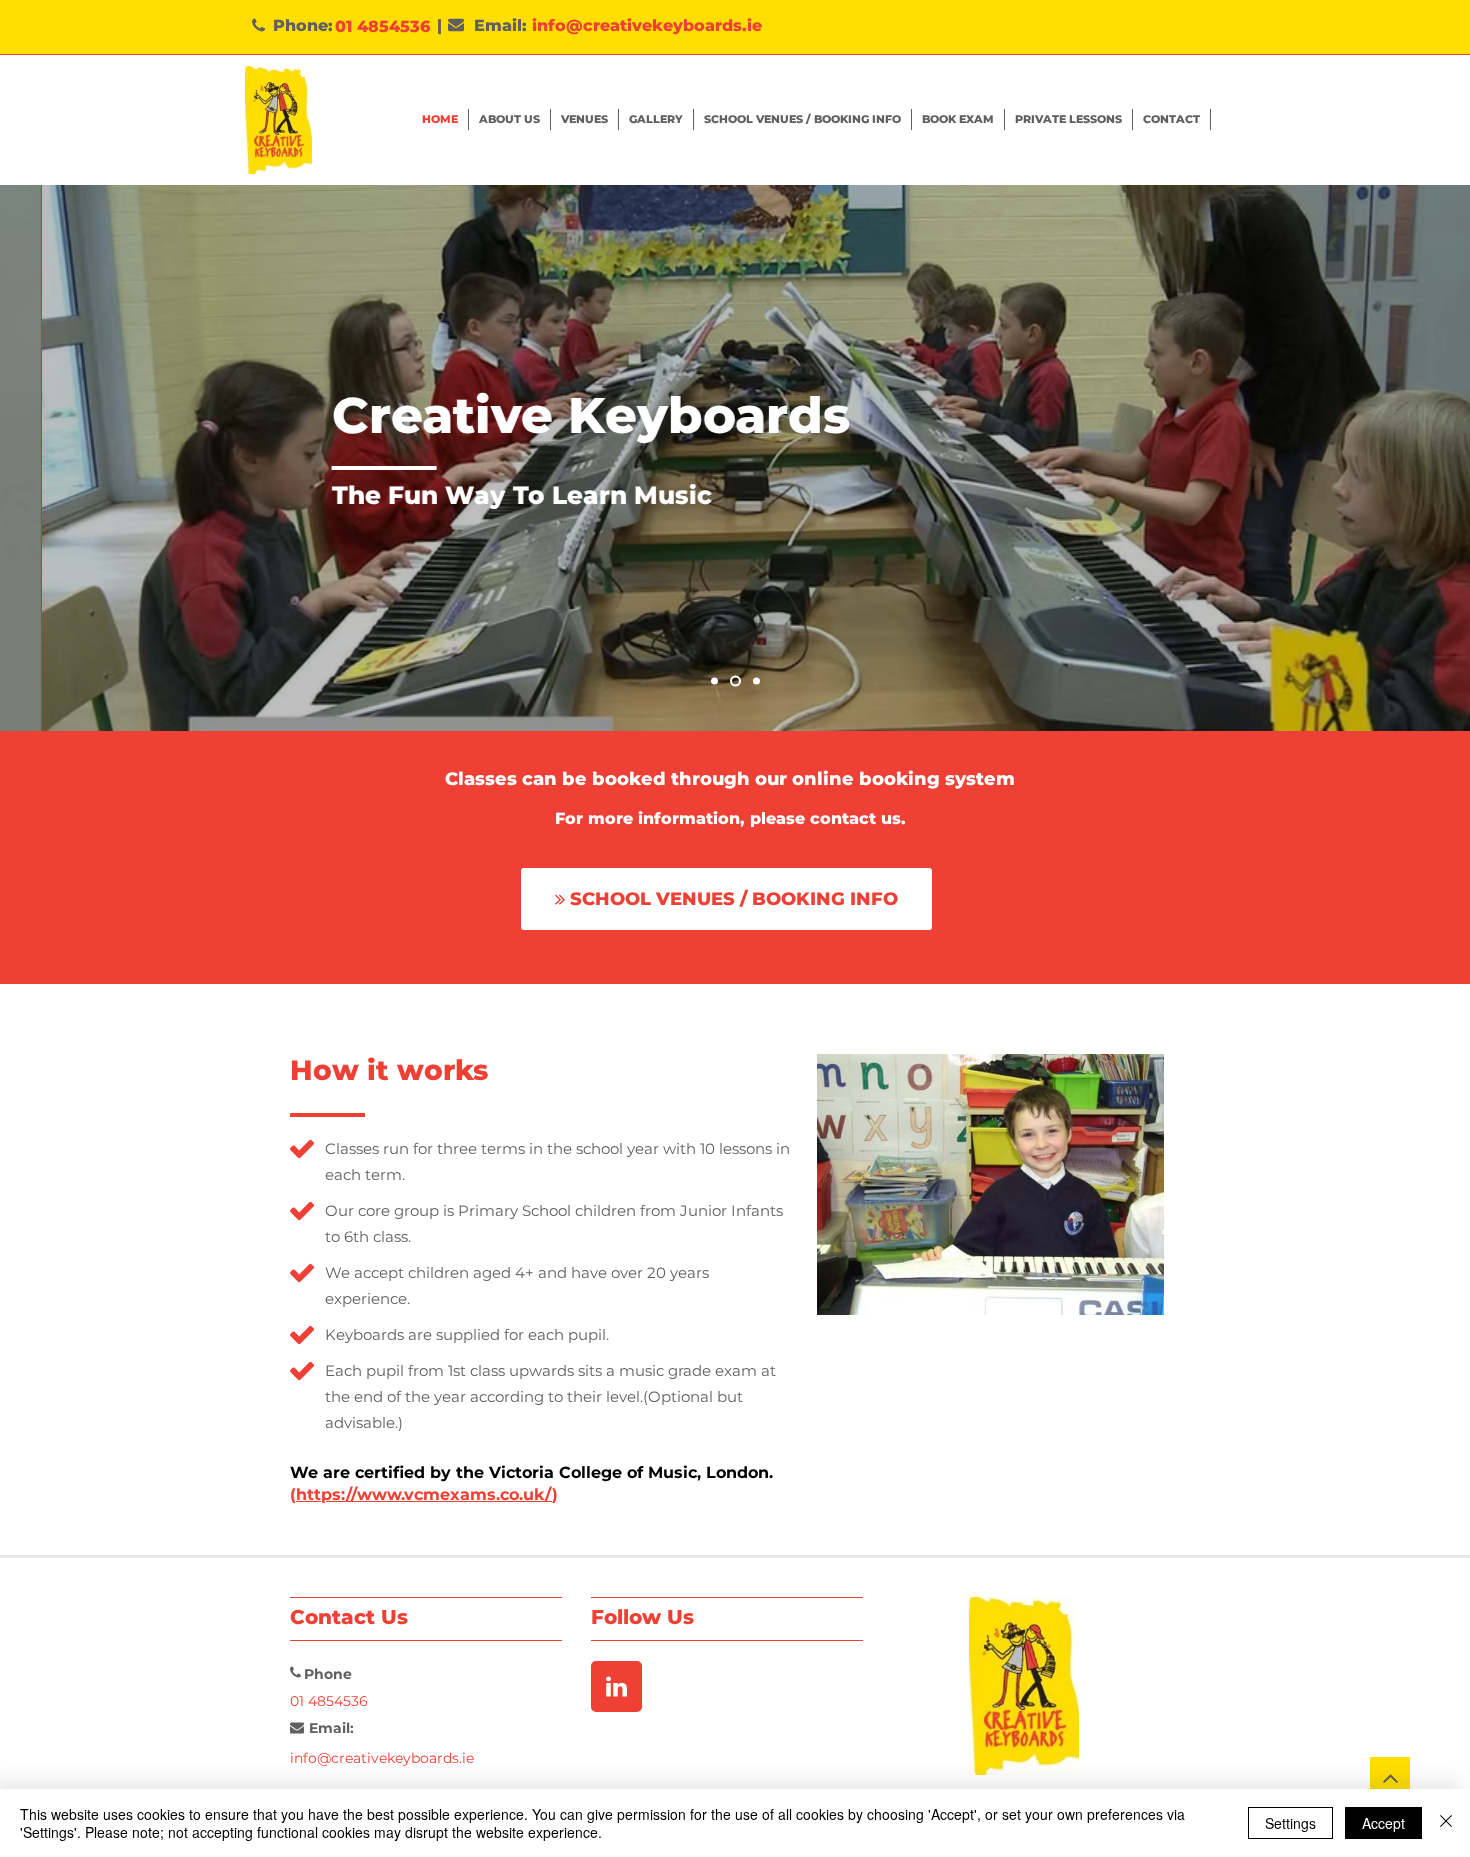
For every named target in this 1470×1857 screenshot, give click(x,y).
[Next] (1361, 458)
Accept (1383, 1823)
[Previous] (109, 458)
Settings (1290, 1823)
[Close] (1446, 1823)
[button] (958, 119)
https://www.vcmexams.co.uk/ (424, 1494)
